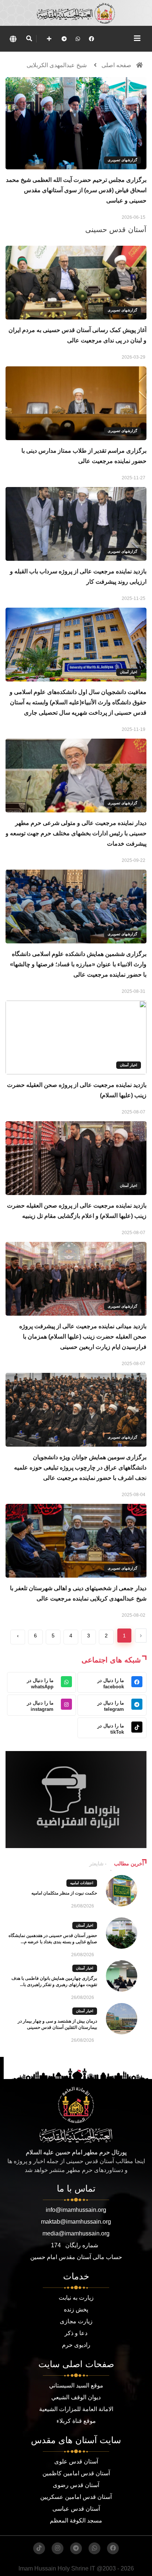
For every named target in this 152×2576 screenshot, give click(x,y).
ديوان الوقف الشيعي (76, 2397)
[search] (29, 39)
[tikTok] (39, 2548)
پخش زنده (76, 2309)
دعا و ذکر (76, 2333)
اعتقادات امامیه (82, 1883)
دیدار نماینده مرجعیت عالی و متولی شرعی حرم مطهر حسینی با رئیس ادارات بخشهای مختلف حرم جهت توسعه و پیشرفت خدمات (76, 833)
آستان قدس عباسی (76, 2509)
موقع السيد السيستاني (76, 2385)
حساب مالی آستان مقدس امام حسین (76, 2257)
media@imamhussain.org (76, 2233)
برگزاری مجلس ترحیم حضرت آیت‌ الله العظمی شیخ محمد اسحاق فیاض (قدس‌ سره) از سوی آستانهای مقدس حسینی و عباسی (76, 190)
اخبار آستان (129, 672)
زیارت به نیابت (76, 2298)
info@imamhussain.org (76, 2210)
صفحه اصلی (116, 65)
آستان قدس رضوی (76, 2485)
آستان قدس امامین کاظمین (76, 2473)
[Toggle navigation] (137, 38)
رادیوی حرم (76, 2345)
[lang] (13, 39)
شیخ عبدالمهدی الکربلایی (57, 65)
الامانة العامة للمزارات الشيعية (76, 2409)
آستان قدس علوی (76, 2461)
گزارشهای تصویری (122, 160)
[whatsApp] (78, 39)
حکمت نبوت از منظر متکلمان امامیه (64, 1893)
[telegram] (64, 39)
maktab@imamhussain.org (76, 2222)
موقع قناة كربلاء (76, 2421)
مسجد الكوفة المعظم (76, 2520)
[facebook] (91, 39)
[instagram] (58, 2548)
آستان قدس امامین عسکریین (76, 2497)
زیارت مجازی (76, 2321)
